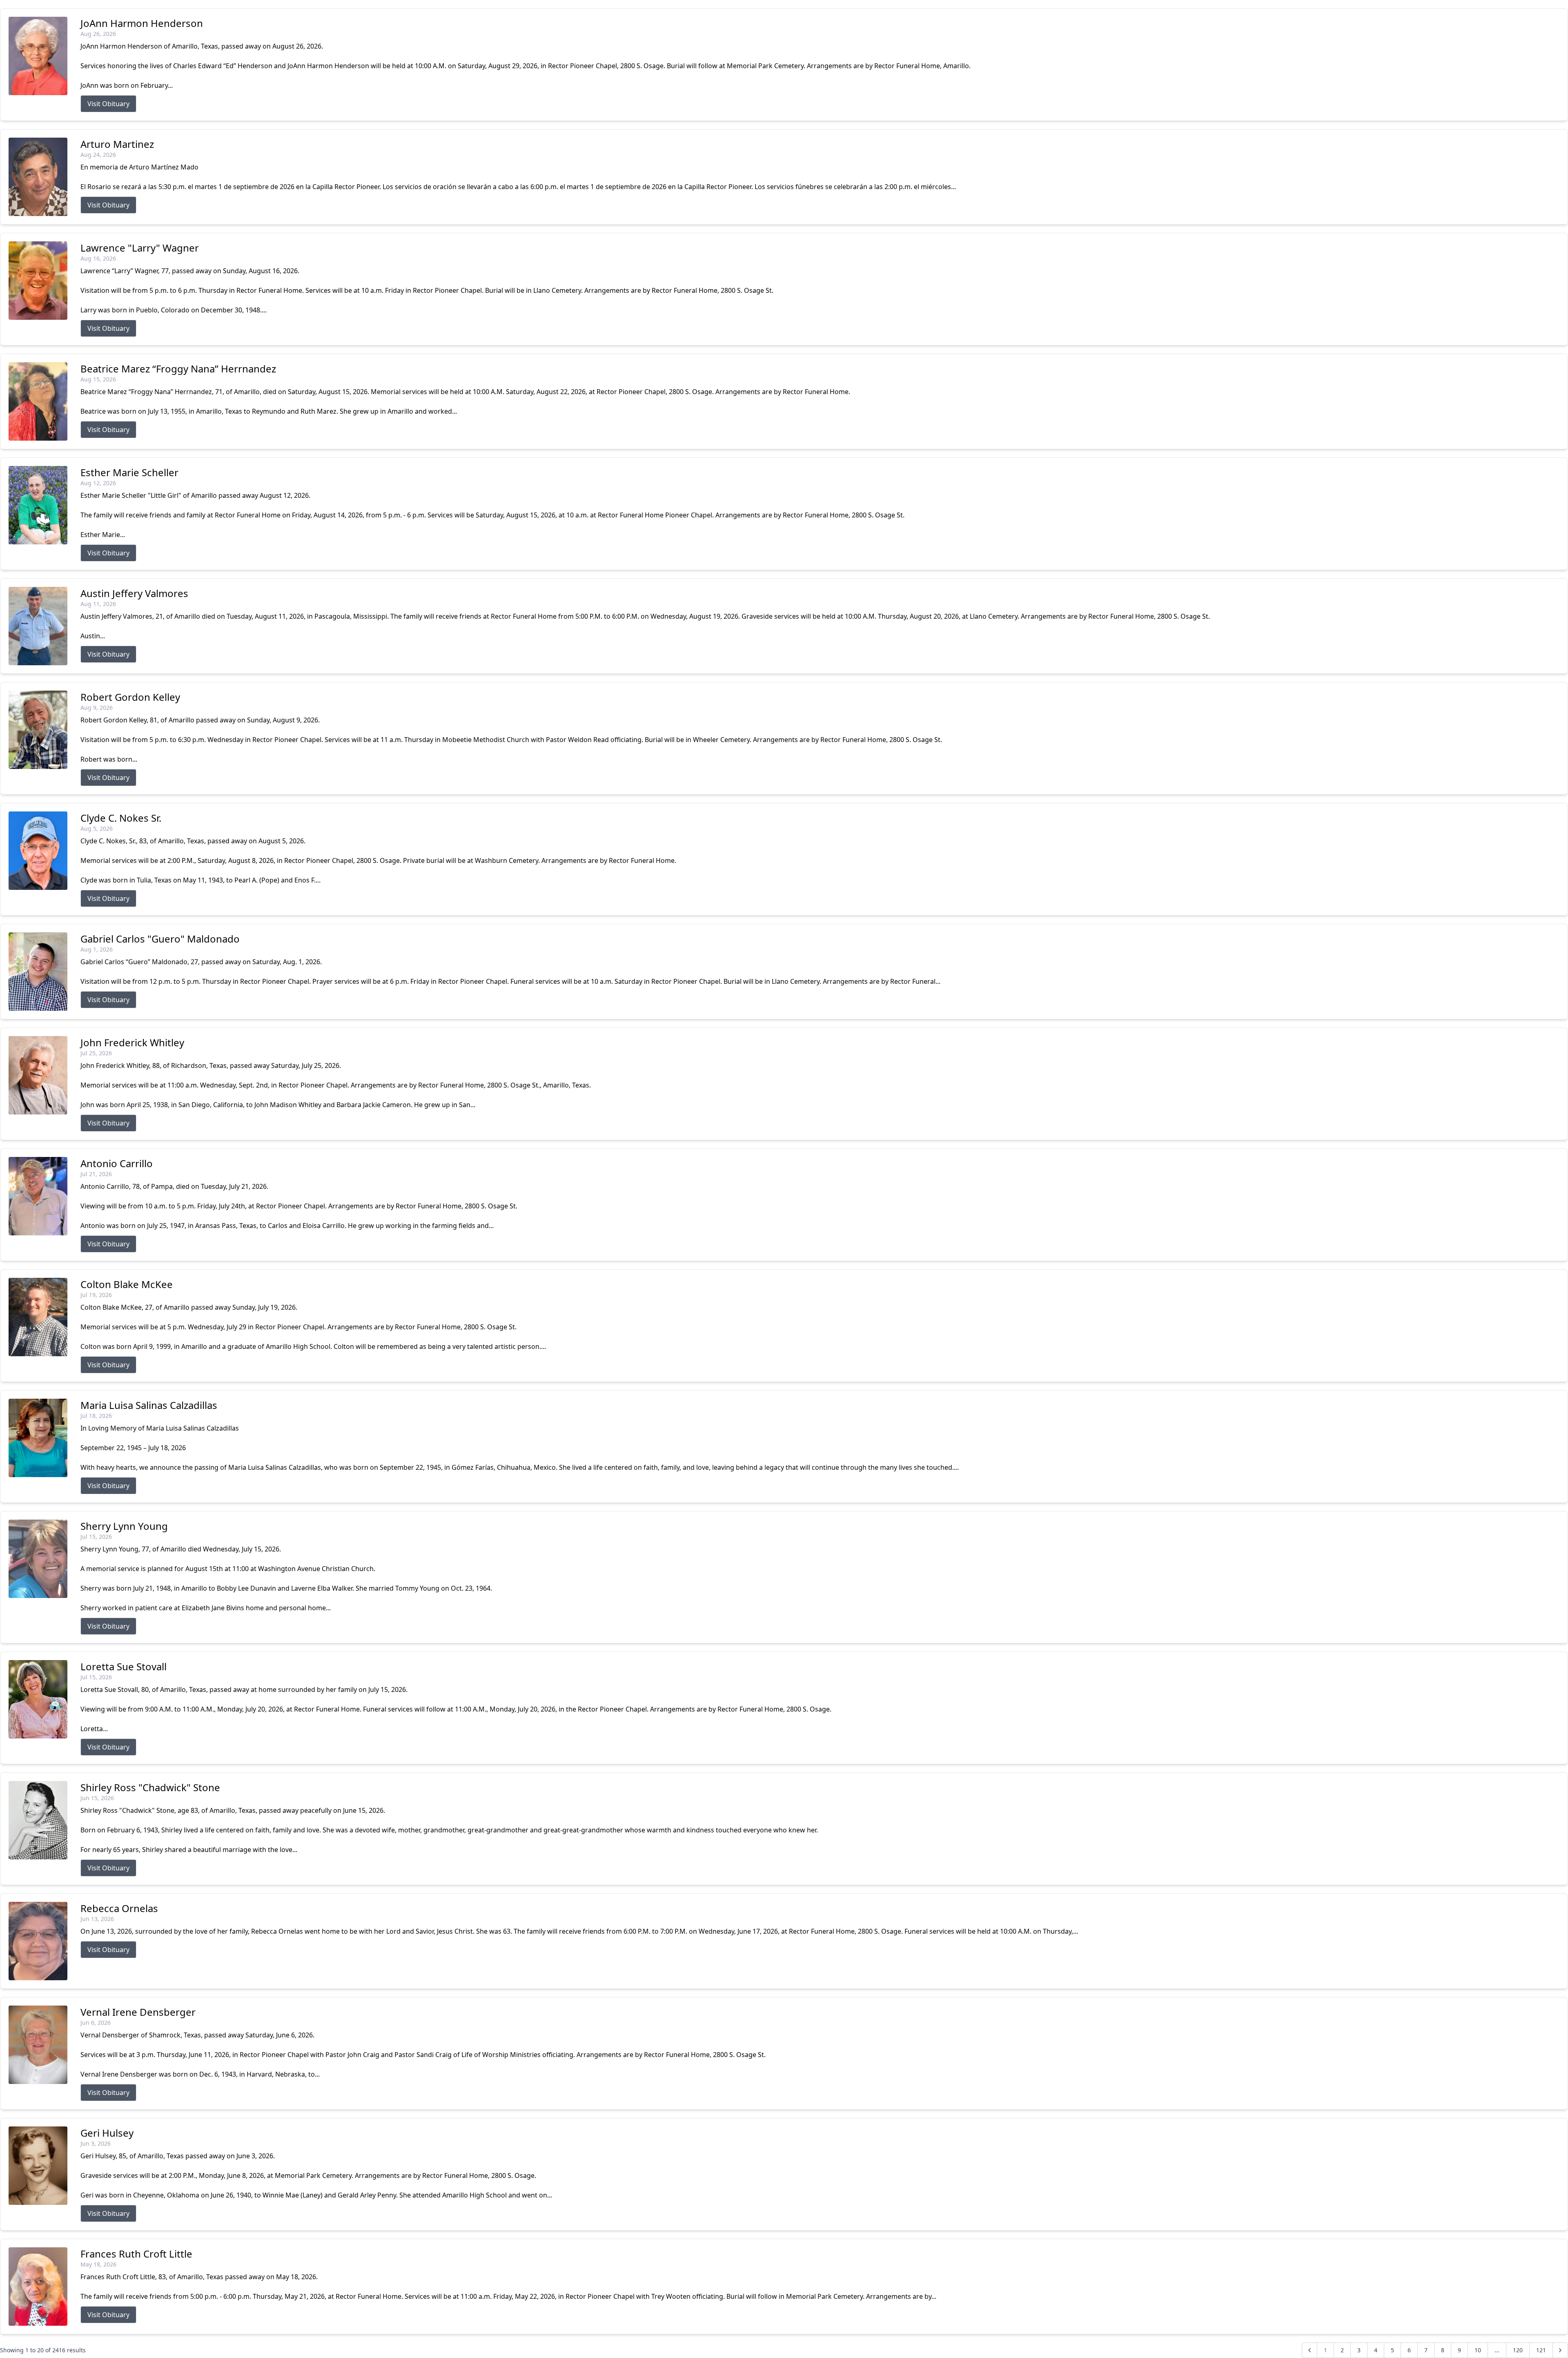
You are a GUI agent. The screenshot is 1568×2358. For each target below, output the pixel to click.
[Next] (1560, 2350)
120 (1518, 2350)
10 (1478, 2350)
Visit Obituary (108, 104)
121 (1541, 2350)
